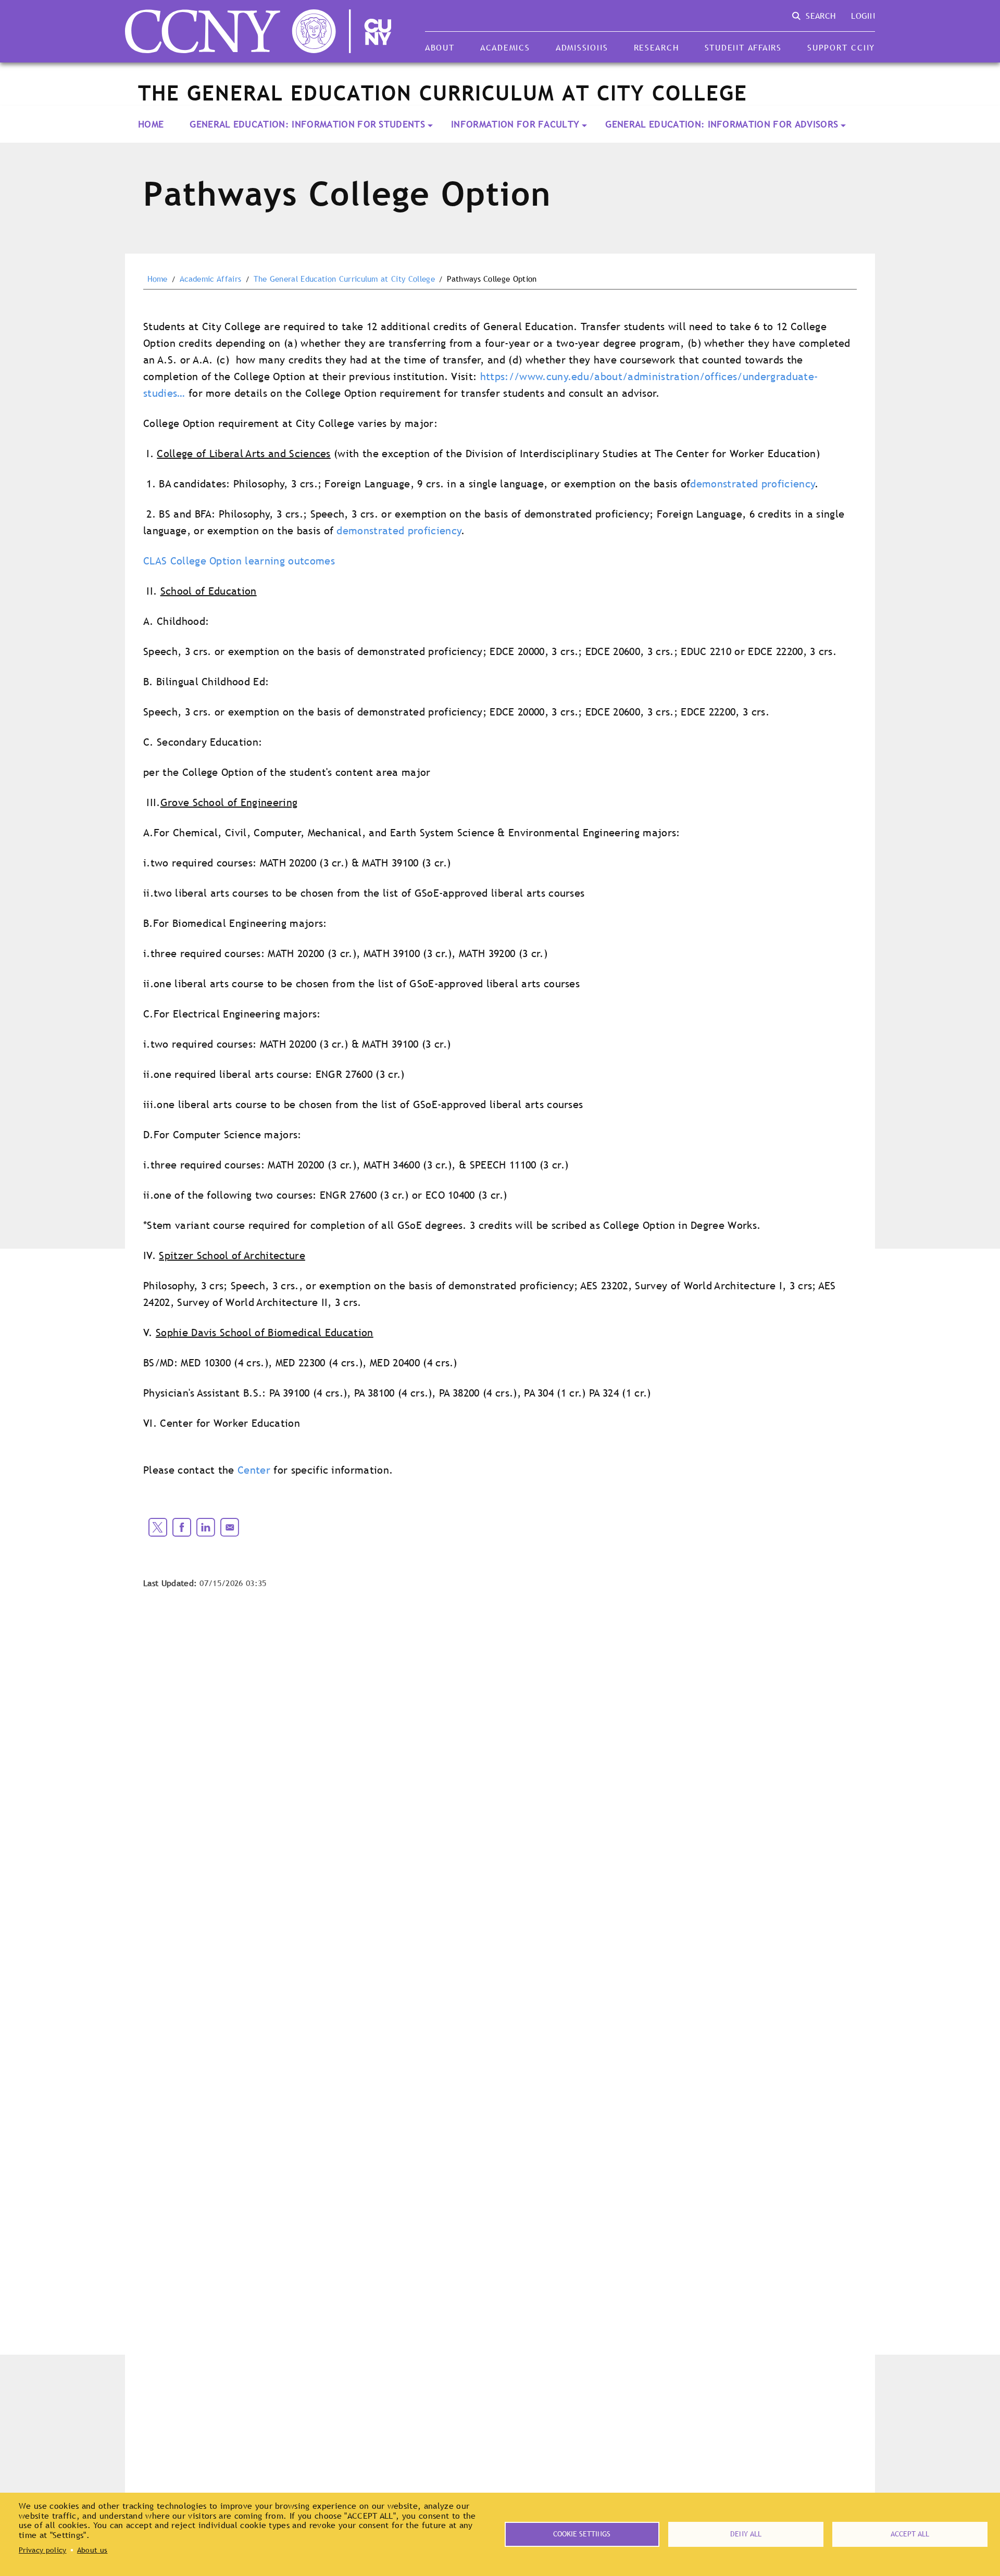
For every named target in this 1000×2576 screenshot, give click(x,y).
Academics (505, 47)
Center (254, 1470)
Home (151, 124)
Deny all (746, 2534)
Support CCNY (841, 47)
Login (863, 16)
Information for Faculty (515, 124)
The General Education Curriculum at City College (344, 279)
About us (92, 2550)
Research (657, 47)
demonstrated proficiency (753, 484)
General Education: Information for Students (307, 124)
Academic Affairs (210, 279)
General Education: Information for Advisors (722, 124)
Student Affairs (743, 47)
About (440, 47)
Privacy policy (42, 2550)
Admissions (582, 47)
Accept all (910, 2534)
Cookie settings (582, 2534)
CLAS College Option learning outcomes (239, 561)
